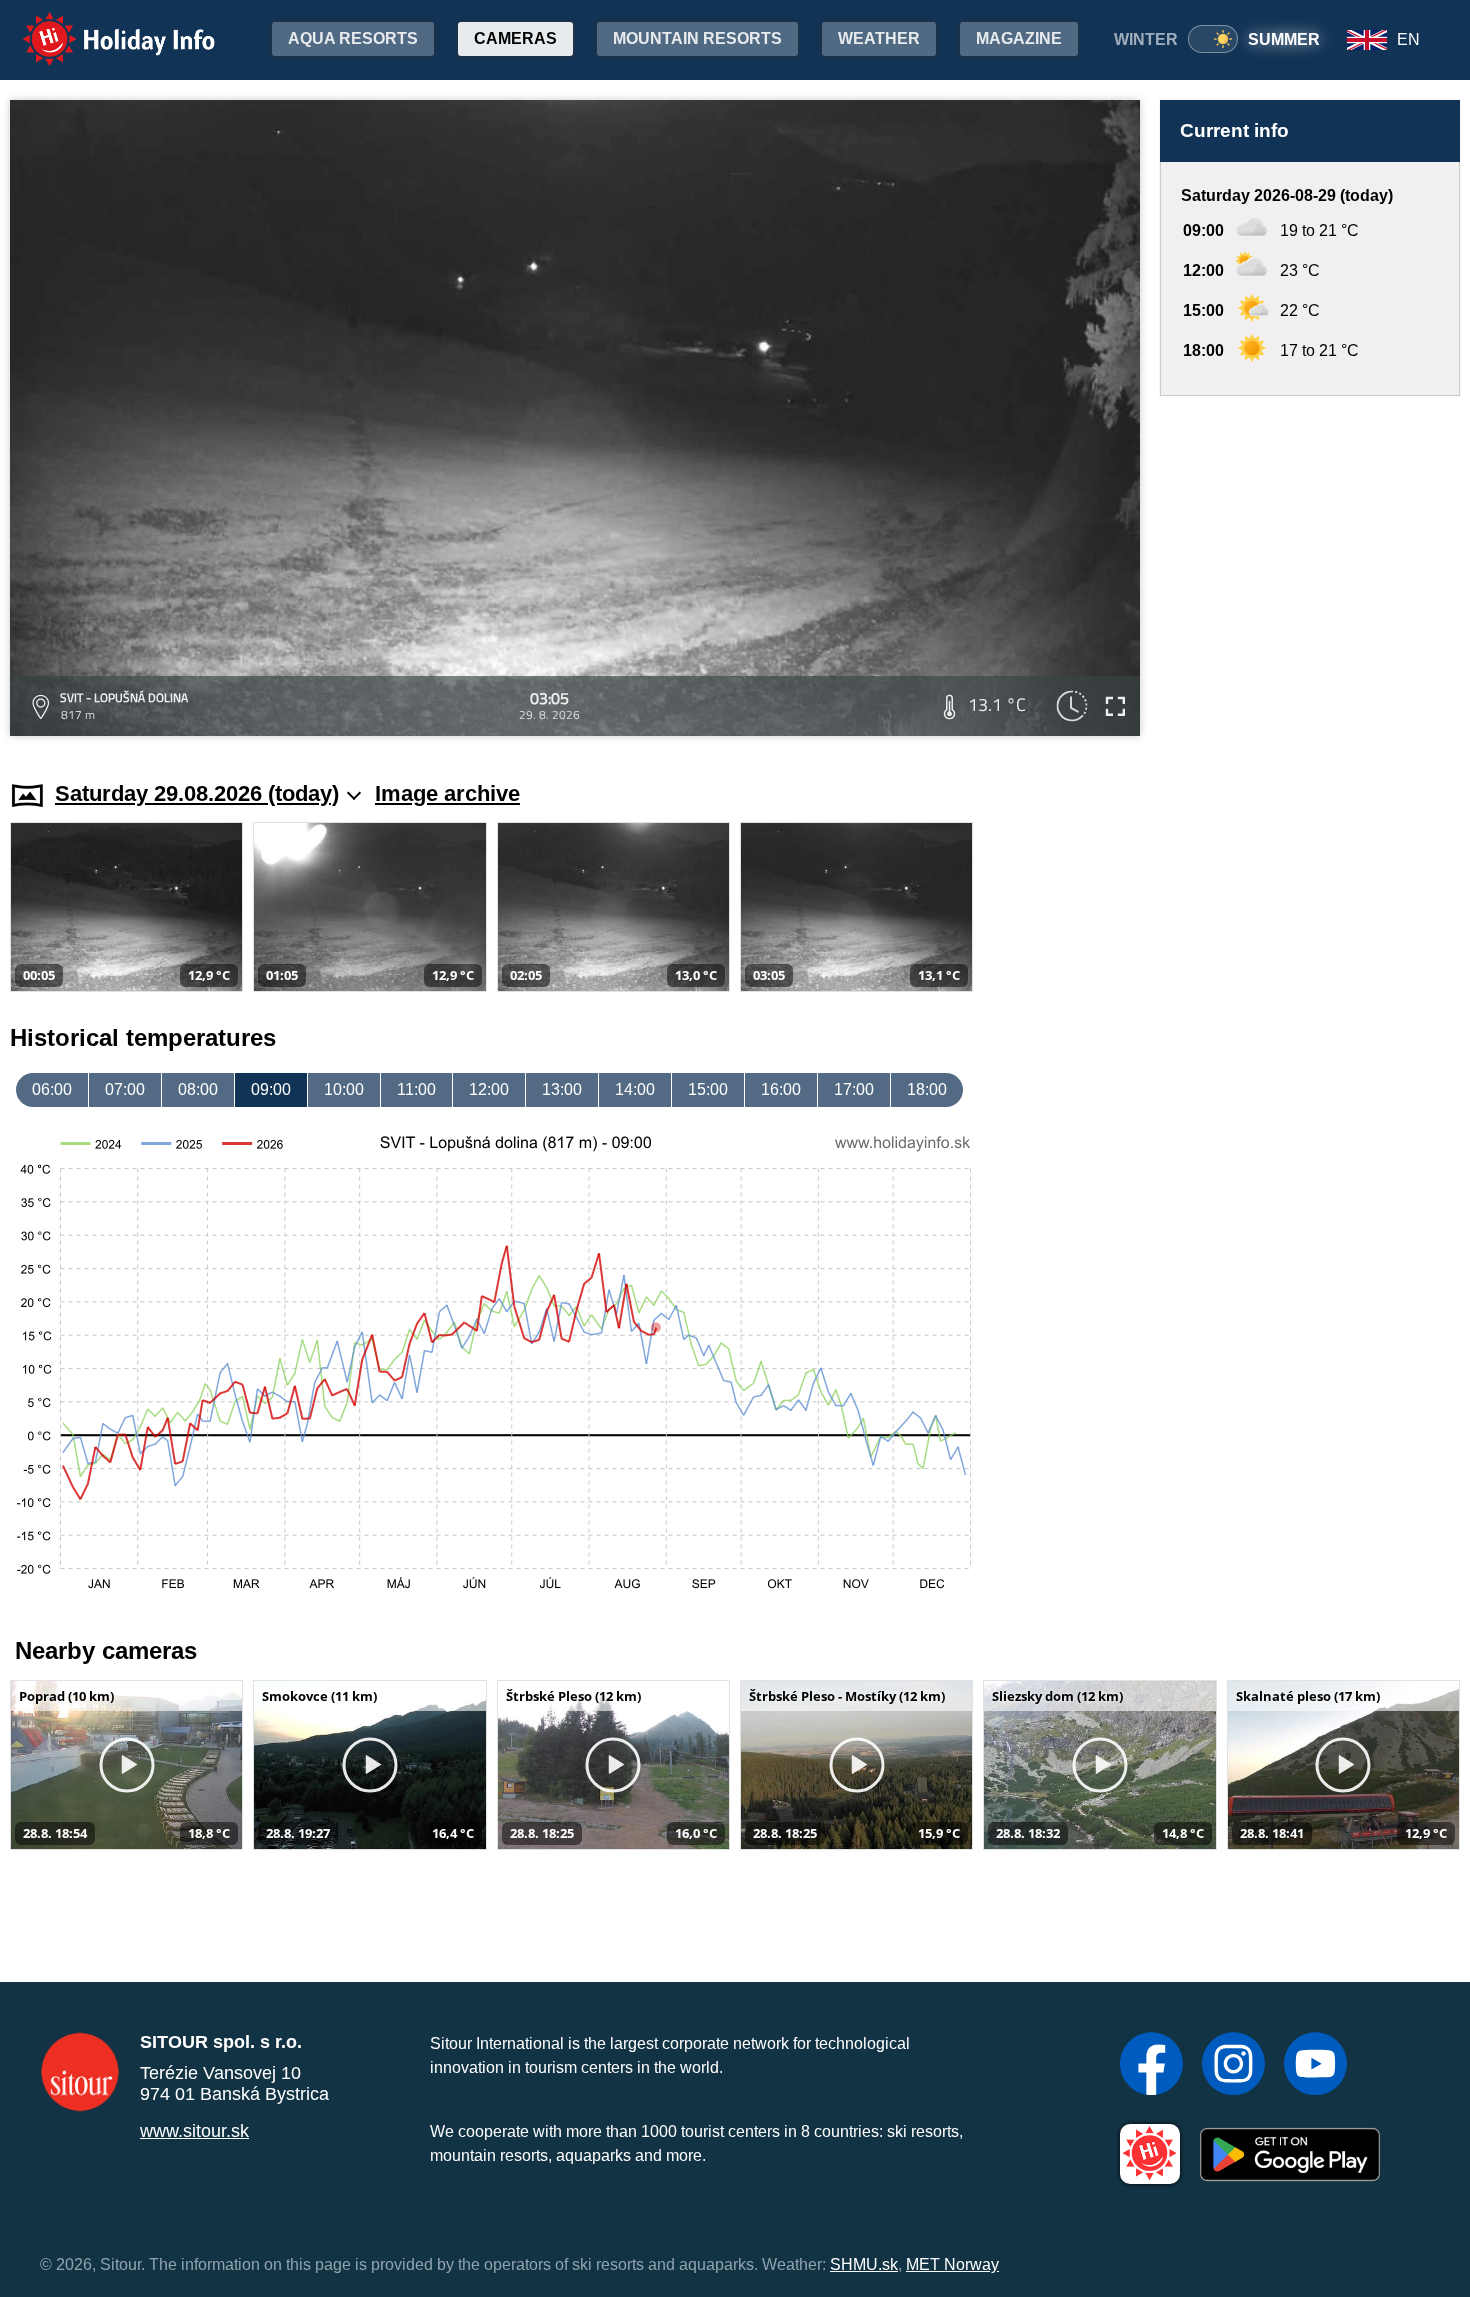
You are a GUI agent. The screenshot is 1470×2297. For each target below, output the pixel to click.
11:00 (416, 1089)
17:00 (854, 1089)
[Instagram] (1233, 2066)
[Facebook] (1151, 2066)
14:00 (635, 1089)
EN (1408, 39)
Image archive (447, 793)
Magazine (1019, 38)
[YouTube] (1315, 2066)
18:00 (927, 1089)
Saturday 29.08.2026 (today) (197, 793)
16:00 (781, 1089)
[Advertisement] (1310, 569)
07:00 (125, 1089)
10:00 (344, 1089)
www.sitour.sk (194, 2131)
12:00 (489, 1089)
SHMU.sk (864, 2264)
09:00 (271, 1089)
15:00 (708, 1089)
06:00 (52, 1089)
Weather (879, 38)
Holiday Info (100, 25)
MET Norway (952, 2264)
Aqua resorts (353, 38)
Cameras (515, 38)
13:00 (562, 1089)
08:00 (198, 1089)
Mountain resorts (697, 38)
